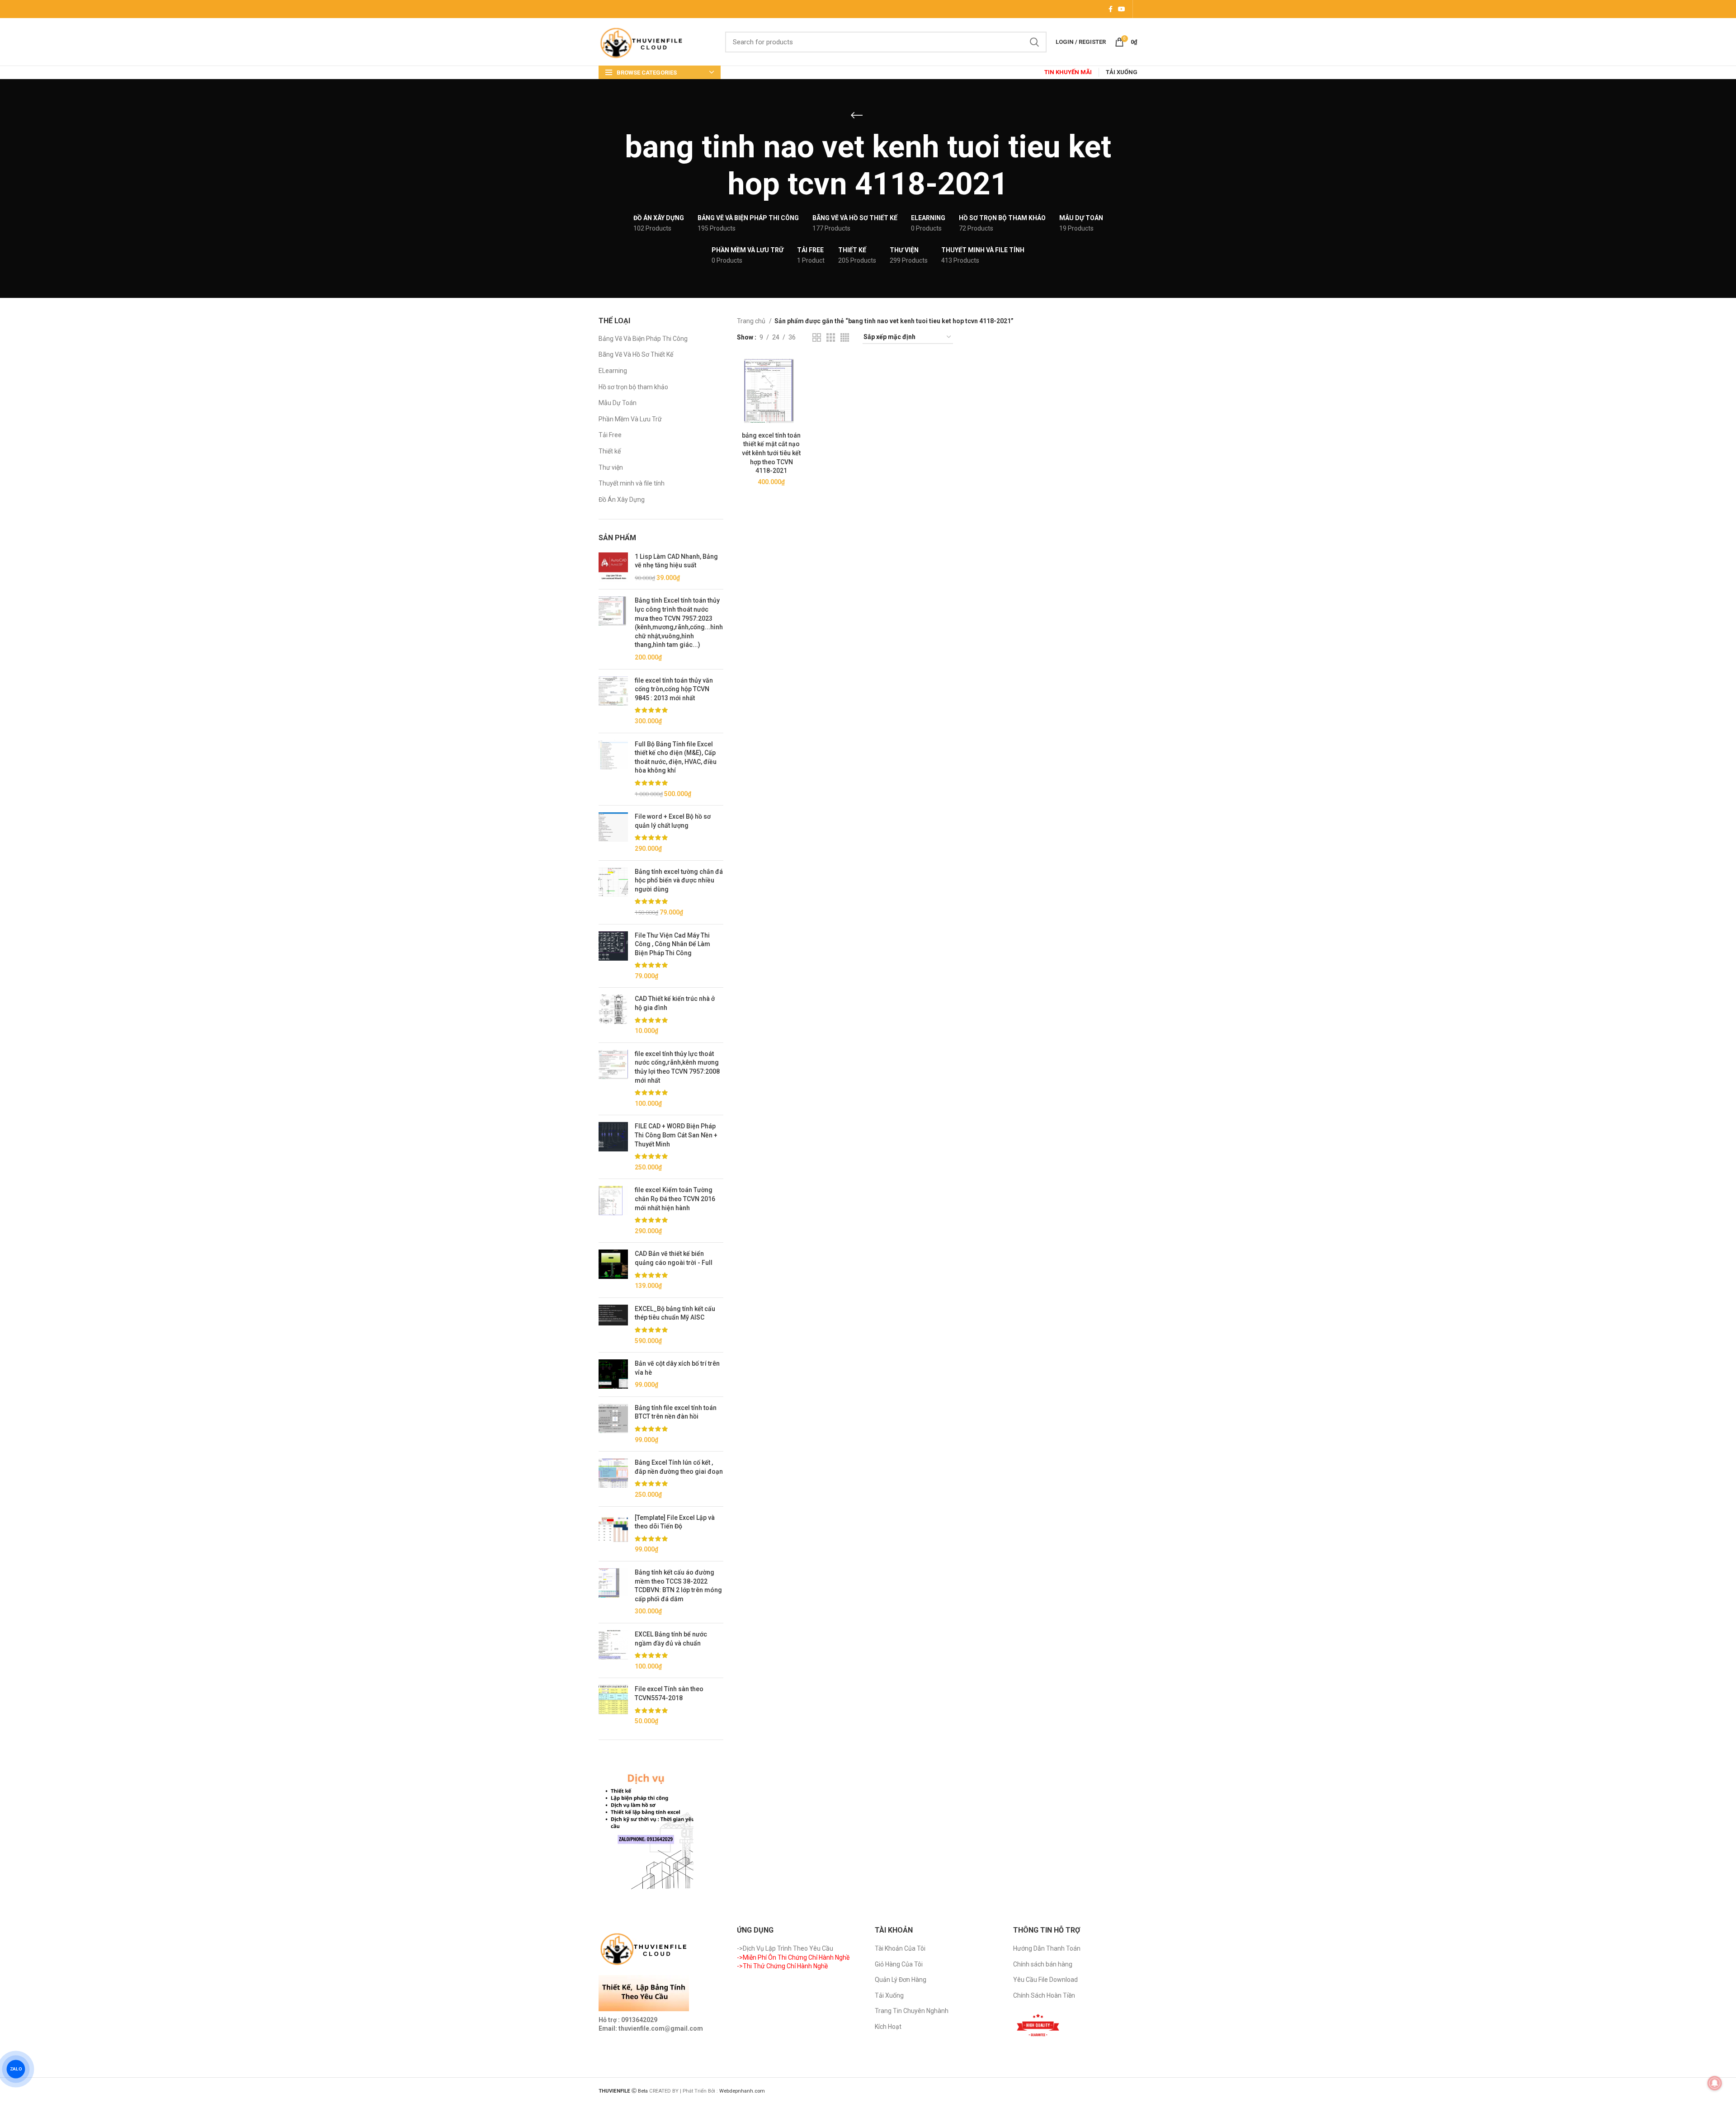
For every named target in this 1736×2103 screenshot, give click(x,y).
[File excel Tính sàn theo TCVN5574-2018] (613, 1705)
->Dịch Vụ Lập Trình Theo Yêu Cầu (785, 1948)
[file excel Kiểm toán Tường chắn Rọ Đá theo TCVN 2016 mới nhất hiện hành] (613, 1211)
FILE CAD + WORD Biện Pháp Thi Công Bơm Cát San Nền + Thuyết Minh (676, 1135)
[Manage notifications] (1715, 2083)
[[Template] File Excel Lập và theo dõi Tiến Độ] (613, 1534)
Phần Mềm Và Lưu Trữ (630, 419)
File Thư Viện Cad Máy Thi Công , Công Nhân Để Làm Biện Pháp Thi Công (672, 944)
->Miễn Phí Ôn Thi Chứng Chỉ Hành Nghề (793, 1957)
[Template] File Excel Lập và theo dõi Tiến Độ (675, 1522)
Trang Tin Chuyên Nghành (912, 2011)
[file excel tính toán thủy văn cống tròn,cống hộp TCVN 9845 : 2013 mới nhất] (613, 701)
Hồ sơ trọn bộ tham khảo (633, 387)
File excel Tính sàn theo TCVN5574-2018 (669, 1693)
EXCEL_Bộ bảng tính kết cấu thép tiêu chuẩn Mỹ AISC (675, 1313)
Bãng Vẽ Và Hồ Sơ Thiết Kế (636, 354)
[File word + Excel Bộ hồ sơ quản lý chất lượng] (613, 833)
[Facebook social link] (1111, 9)
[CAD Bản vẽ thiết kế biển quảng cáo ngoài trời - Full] (613, 1270)
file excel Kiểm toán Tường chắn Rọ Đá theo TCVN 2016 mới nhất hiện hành (675, 1199)
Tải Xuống (889, 1995)
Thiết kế (610, 451)
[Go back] (857, 115)
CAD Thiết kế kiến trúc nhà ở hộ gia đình (675, 1003)
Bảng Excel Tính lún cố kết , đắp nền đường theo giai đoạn (679, 1467)
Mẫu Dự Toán (618, 403)
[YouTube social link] (1122, 9)
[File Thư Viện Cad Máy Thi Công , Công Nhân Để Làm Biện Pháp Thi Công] (613, 956)
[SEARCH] (1034, 42)
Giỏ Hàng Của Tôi (899, 1964)
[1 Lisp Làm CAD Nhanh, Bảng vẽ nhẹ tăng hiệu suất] (613, 568)
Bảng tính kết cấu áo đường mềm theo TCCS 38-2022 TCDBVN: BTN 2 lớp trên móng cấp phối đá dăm (678, 1586)
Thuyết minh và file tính (632, 483)
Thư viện (611, 467)
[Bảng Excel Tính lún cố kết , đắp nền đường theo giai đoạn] (613, 1479)
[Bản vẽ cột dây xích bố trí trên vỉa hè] (613, 1374)
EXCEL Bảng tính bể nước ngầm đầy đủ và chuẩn (671, 1639)
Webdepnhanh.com (742, 2091)
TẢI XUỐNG (1122, 72)
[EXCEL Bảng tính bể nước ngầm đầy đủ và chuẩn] (613, 1650)
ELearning (613, 371)
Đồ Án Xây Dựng (622, 500)
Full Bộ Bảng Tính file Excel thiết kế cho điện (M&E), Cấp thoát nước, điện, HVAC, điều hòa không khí (676, 757)
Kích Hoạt (888, 2027)
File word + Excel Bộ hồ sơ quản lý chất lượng (673, 821)
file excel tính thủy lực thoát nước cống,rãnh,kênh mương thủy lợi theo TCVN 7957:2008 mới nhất (677, 1067)
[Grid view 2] (817, 337)
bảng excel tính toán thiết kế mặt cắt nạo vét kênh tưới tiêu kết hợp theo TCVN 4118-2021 (771, 453)
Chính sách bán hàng (1043, 1964)
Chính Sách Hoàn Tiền (1044, 1995)
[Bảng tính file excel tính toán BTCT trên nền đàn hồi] (613, 1424)
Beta (644, 2091)
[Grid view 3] (831, 337)
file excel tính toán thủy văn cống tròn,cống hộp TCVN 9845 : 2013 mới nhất (674, 689)
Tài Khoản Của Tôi (900, 1948)
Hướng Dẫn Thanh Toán (1047, 1948)
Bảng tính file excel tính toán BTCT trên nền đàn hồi (676, 1412)
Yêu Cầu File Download (1045, 1980)
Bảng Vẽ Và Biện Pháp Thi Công (643, 339)
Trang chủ (752, 321)
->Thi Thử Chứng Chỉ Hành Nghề (782, 1966)
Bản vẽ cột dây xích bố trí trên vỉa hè (677, 1368)
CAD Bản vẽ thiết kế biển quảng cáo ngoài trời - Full (674, 1258)
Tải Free (610, 435)
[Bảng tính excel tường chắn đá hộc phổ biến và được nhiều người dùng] (613, 892)
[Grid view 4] (845, 337)
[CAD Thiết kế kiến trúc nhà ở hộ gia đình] (613, 1015)
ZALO (16, 2069)
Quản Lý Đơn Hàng (901, 1980)
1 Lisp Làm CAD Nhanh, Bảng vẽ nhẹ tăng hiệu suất (676, 561)
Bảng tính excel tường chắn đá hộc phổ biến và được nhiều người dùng (679, 880)
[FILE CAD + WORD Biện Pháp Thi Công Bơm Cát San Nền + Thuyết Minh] (613, 1147)
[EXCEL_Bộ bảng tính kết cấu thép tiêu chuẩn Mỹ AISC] (613, 1325)
